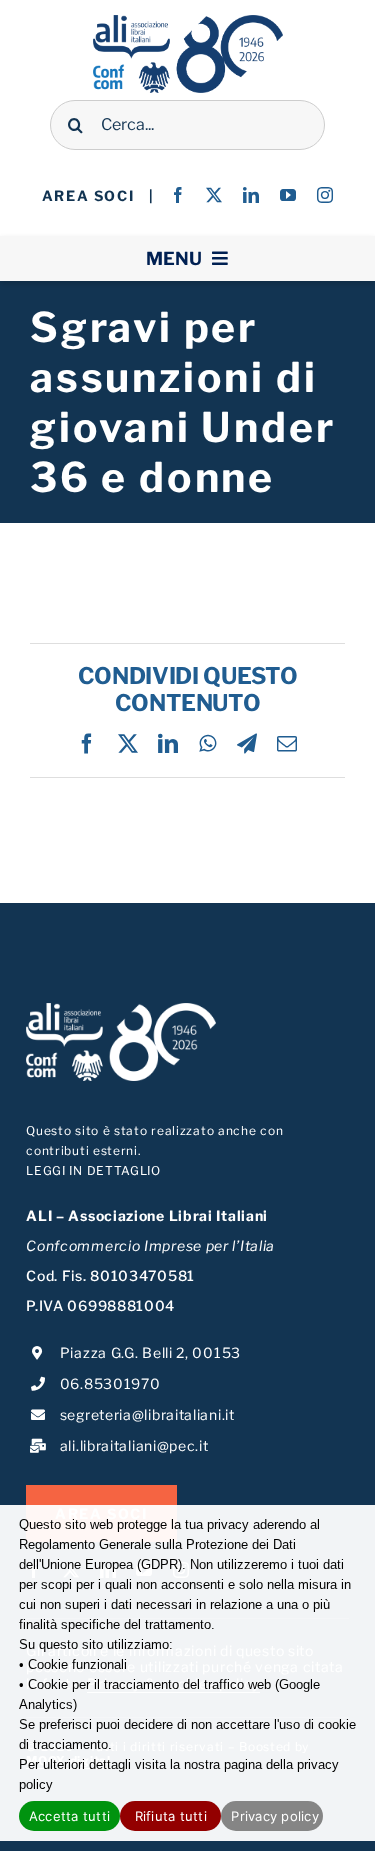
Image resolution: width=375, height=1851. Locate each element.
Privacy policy (275, 1816)
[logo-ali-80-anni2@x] (188, 21)
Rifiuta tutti (171, 1816)
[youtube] (288, 195)
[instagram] (325, 195)
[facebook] (178, 195)
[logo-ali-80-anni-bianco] (121, 1009)
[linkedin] (251, 195)
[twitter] (214, 195)
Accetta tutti (69, 1816)
